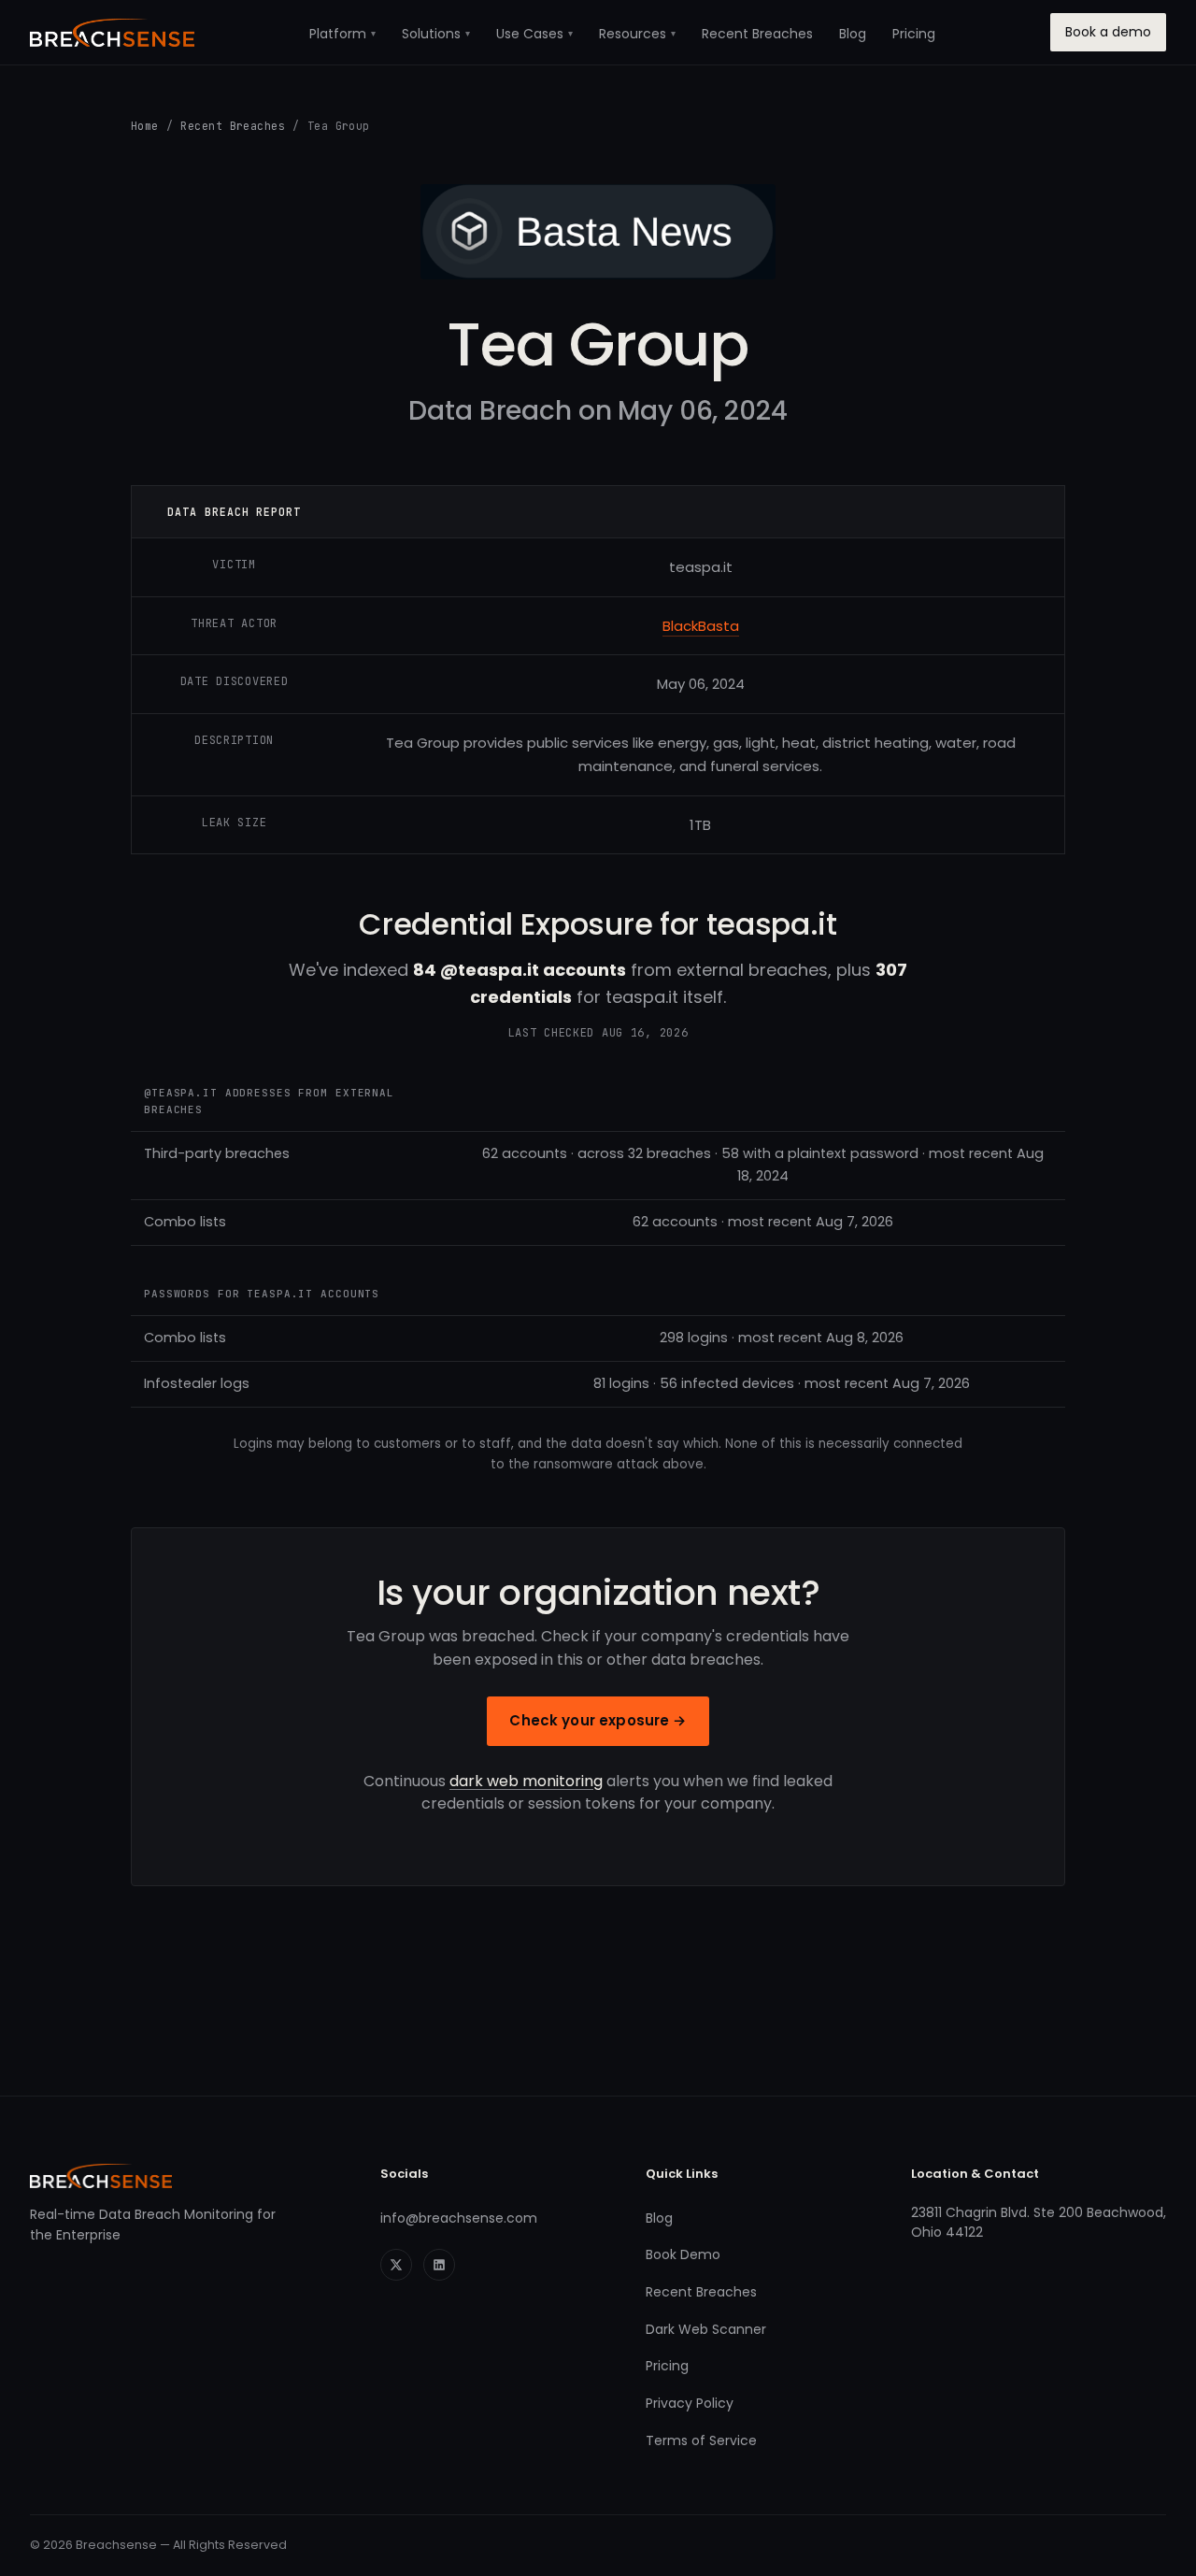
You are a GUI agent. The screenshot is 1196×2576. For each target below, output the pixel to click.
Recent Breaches (757, 34)
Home (145, 126)
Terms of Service (701, 2440)
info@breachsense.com (459, 2218)
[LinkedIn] (439, 2265)
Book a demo (1108, 32)
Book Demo (683, 2254)
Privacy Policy (690, 2403)
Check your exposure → (598, 1720)
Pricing (914, 34)
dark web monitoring (526, 1781)
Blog (853, 34)
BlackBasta (701, 626)
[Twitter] (396, 2265)
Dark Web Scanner (706, 2329)
